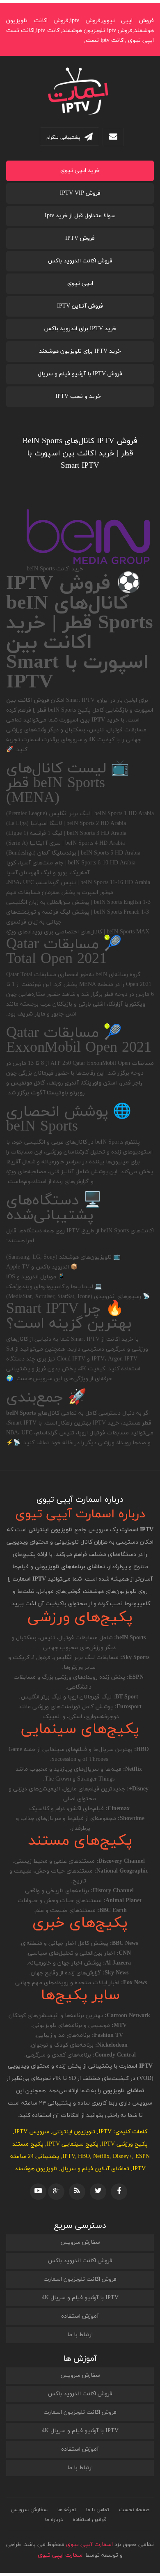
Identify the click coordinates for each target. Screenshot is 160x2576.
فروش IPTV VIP (80, 193)
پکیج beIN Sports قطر (64, 710)
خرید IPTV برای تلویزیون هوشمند (80, 351)
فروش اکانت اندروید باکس (80, 261)
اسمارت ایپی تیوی (61, 2555)
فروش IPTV (80, 238)
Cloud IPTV (71, 1359)
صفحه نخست (134, 2510)
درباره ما (54, 2520)
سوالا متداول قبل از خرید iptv (80, 216)
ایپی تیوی (80, 284)
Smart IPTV (80, 700)
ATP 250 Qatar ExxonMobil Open (90, 1063)
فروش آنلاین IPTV (80, 306)
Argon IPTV (123, 1359)
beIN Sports (109, 1142)
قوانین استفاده (90, 2520)
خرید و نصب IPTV (78, 396)
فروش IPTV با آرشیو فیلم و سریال (80, 374)
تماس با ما (98, 2510)
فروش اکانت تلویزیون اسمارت (80, 2279)
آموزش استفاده (80, 2316)
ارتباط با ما (80, 2335)
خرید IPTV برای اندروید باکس (80, 329)
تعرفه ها (67, 2510)
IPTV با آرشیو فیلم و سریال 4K (80, 2298)
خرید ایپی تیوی (80, 171)
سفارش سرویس (80, 2242)
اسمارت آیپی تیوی (89, 2545)
